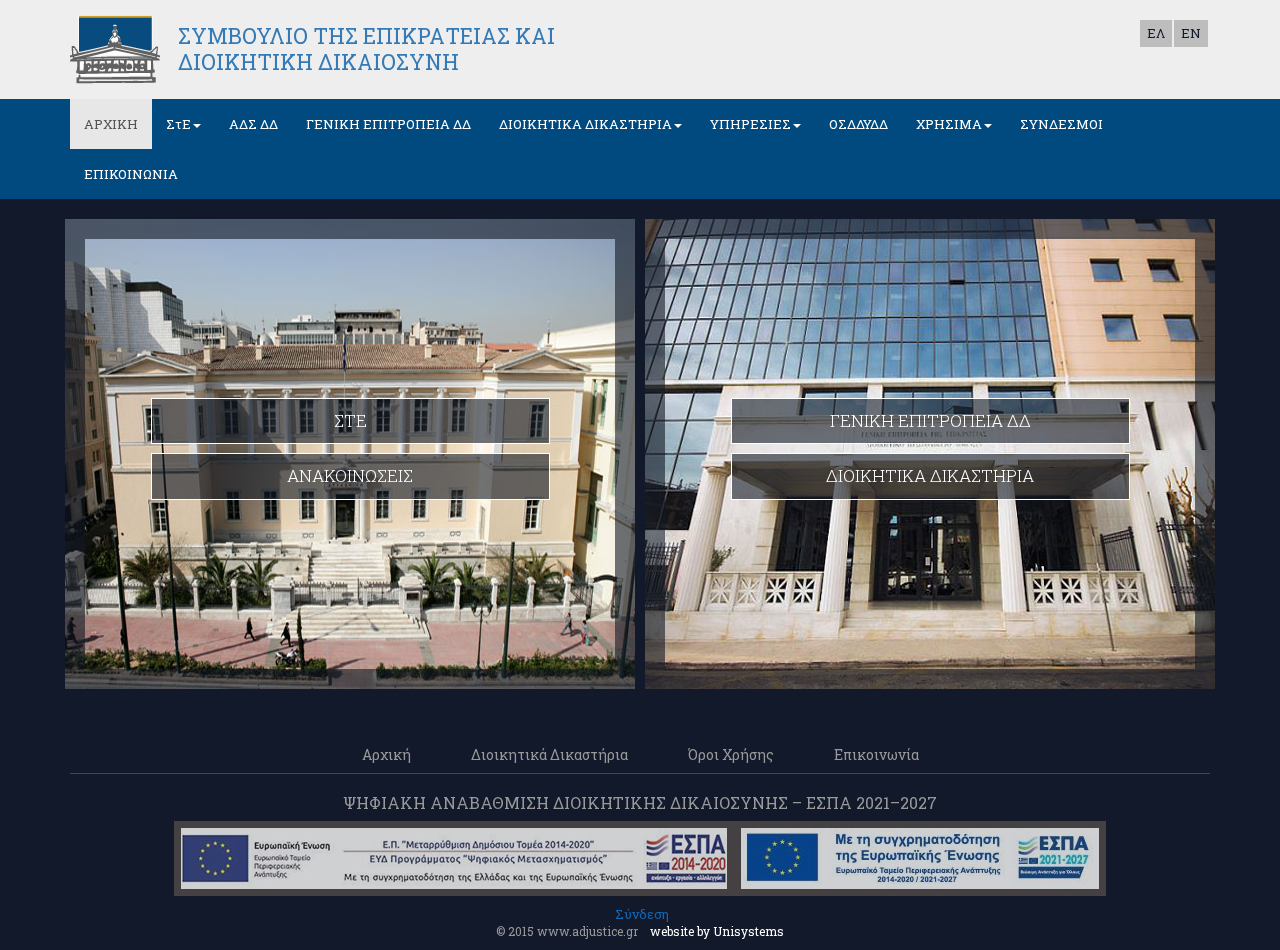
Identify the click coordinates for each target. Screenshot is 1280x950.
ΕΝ (1191, 33)
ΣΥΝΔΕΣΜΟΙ (1061, 124)
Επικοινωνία (876, 754)
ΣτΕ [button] (178, 124)
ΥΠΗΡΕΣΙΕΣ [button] (750, 124)
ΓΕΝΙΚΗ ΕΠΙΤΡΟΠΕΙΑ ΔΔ (388, 124)
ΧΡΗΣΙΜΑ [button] (949, 124)
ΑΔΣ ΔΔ (253, 124)
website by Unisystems (717, 931)
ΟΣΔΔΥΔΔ (858, 124)
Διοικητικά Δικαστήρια (549, 754)
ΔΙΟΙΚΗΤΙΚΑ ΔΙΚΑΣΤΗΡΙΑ (930, 475)
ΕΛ (1156, 33)
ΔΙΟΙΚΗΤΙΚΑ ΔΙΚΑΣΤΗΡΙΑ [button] (585, 124)
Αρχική (386, 754)
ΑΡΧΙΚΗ (111, 124)
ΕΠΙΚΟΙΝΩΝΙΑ (131, 174)
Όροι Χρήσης (731, 754)
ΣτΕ (350, 420)
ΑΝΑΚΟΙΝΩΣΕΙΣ (350, 475)
